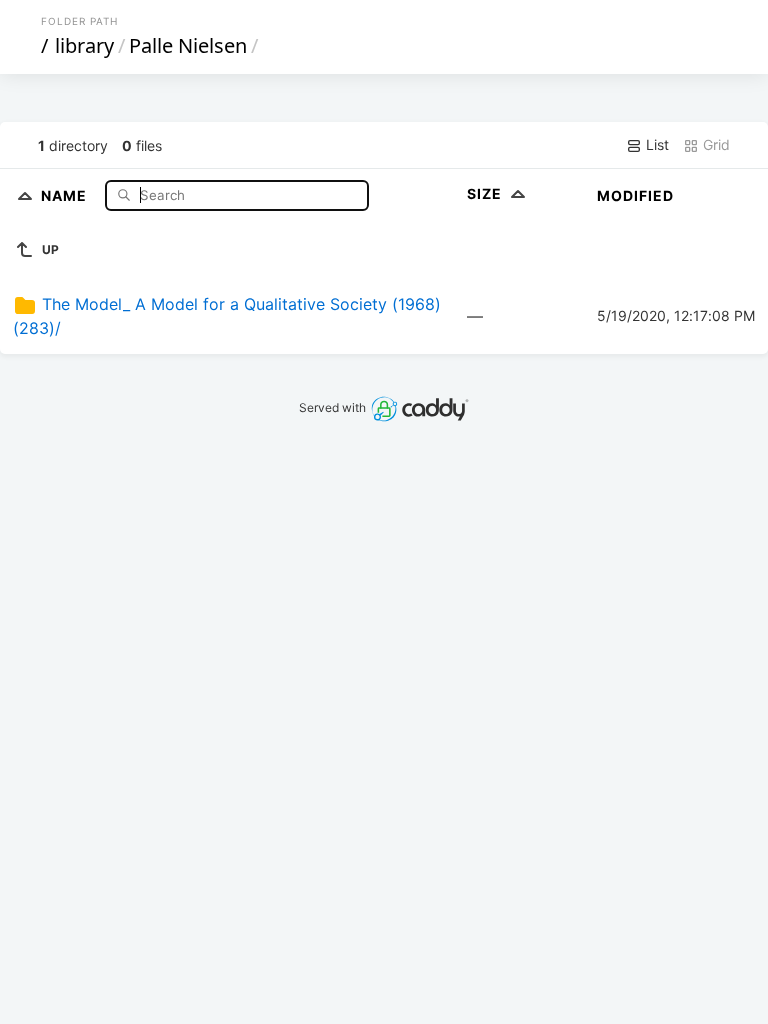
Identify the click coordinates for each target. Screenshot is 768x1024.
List (655, 144)
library (84, 45)
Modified (635, 195)
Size (486, 193)
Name (66, 194)
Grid (714, 144)
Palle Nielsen (188, 45)
